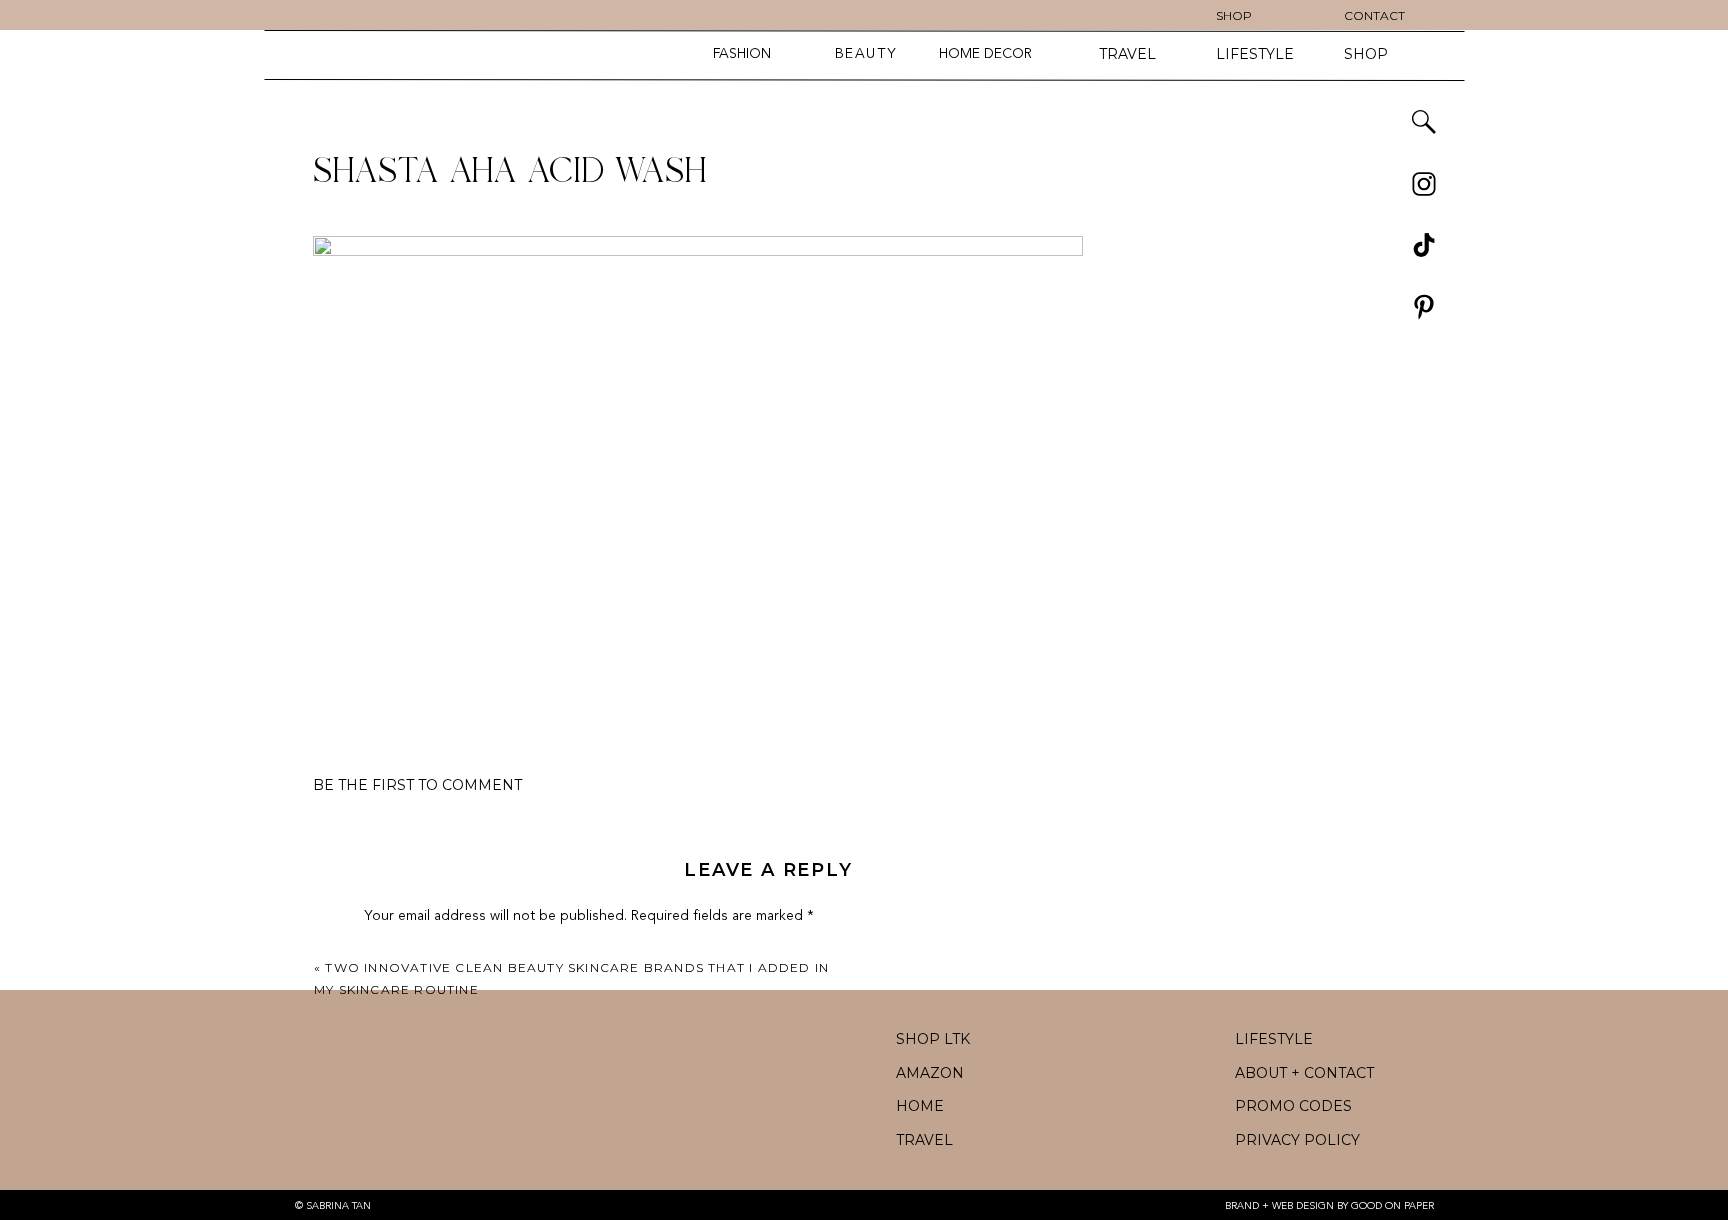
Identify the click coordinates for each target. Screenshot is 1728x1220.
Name (387, 1205)
